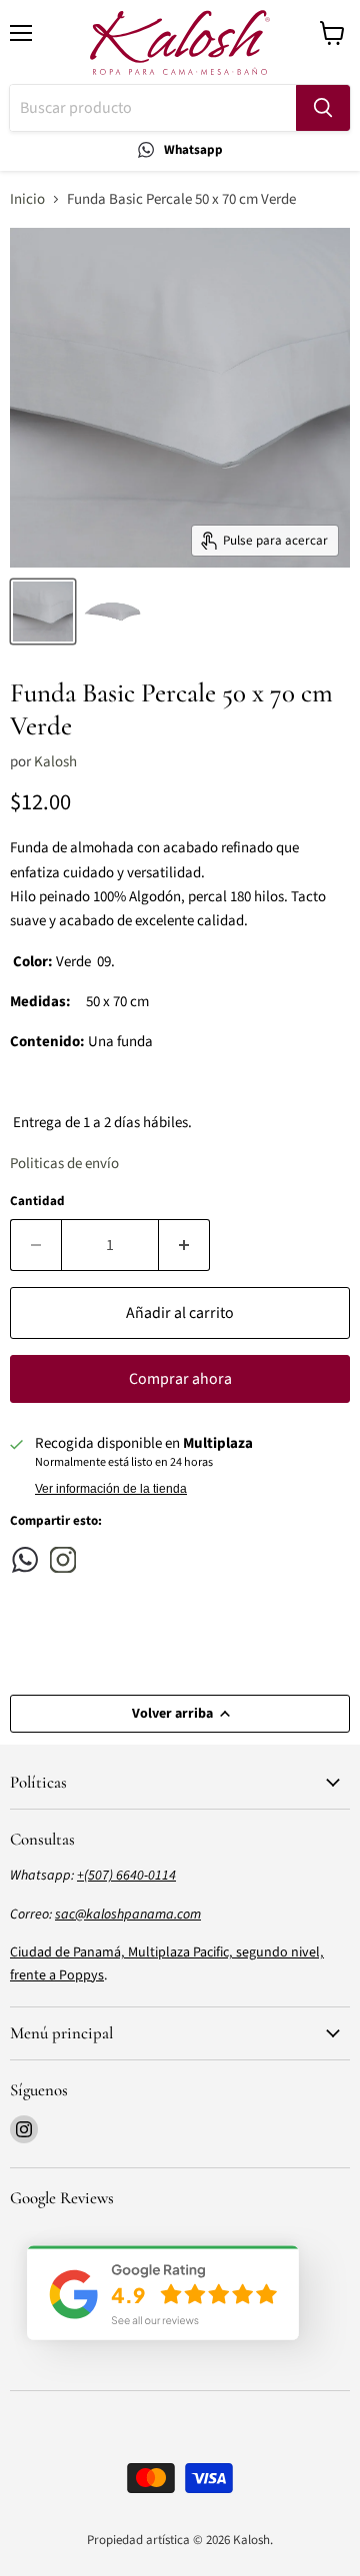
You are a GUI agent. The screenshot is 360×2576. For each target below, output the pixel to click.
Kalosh (55, 762)
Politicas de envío (64, 1164)
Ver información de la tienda (111, 1489)
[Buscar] (323, 108)
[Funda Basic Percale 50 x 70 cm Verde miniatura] (43, 612)
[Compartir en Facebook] (25, 1560)
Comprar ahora (180, 1379)
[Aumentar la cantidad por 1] (184, 1245)
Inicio (27, 199)
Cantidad (37, 1202)
